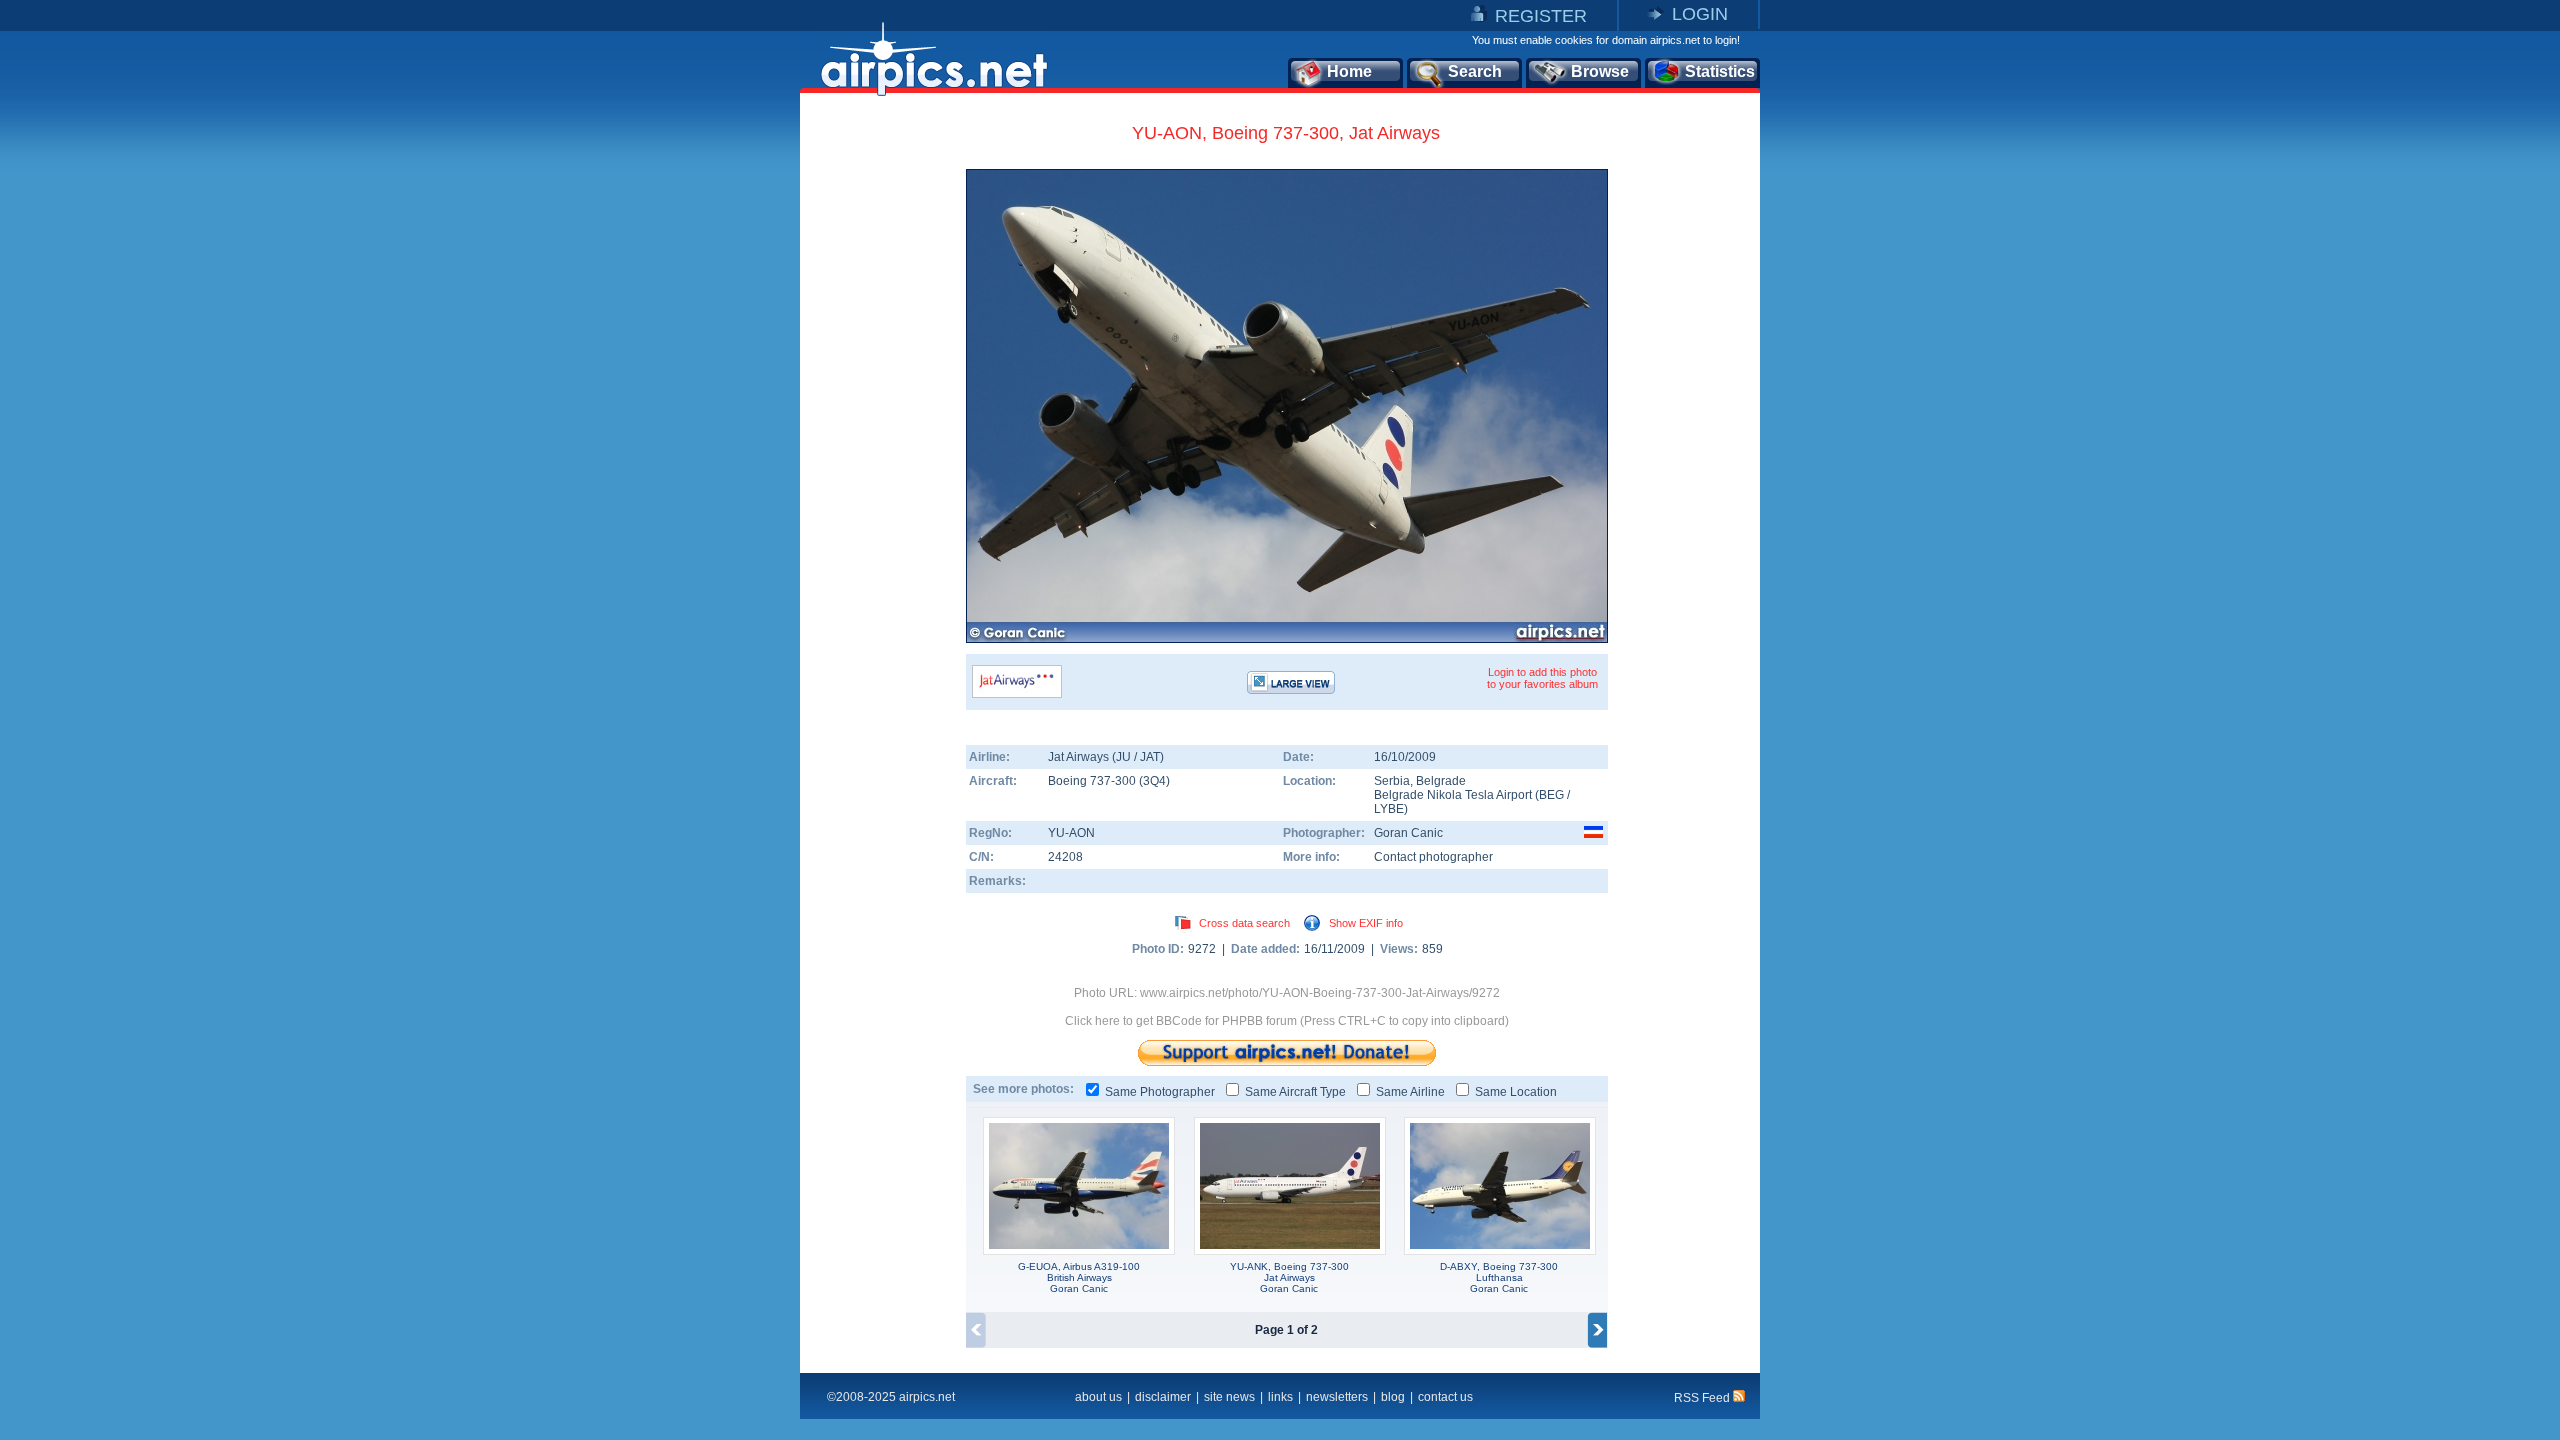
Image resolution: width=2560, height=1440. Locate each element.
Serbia (1392, 781)
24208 (1065, 857)
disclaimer (1163, 1397)
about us (1098, 1397)
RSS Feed (1703, 1398)
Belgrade (1441, 781)
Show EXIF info (1366, 923)
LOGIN (1700, 14)
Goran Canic (1408, 833)
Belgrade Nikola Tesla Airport (1453, 795)
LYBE (1389, 809)
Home (1349, 71)
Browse (1600, 71)
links (1280, 1397)
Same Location (1516, 1092)
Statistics (1720, 71)
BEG (1551, 795)
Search (1475, 71)
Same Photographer (1160, 1092)
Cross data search (1244, 923)
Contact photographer (1433, 857)
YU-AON (1071, 833)
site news (1229, 1397)
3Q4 (1154, 781)
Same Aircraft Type (1295, 1092)
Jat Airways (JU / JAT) (1106, 757)
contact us (1445, 1397)
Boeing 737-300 (1093, 781)
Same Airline (1410, 1092)
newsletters (1337, 1397)
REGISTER (1541, 16)
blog (1393, 1397)
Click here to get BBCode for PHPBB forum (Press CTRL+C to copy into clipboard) (1287, 1021)
